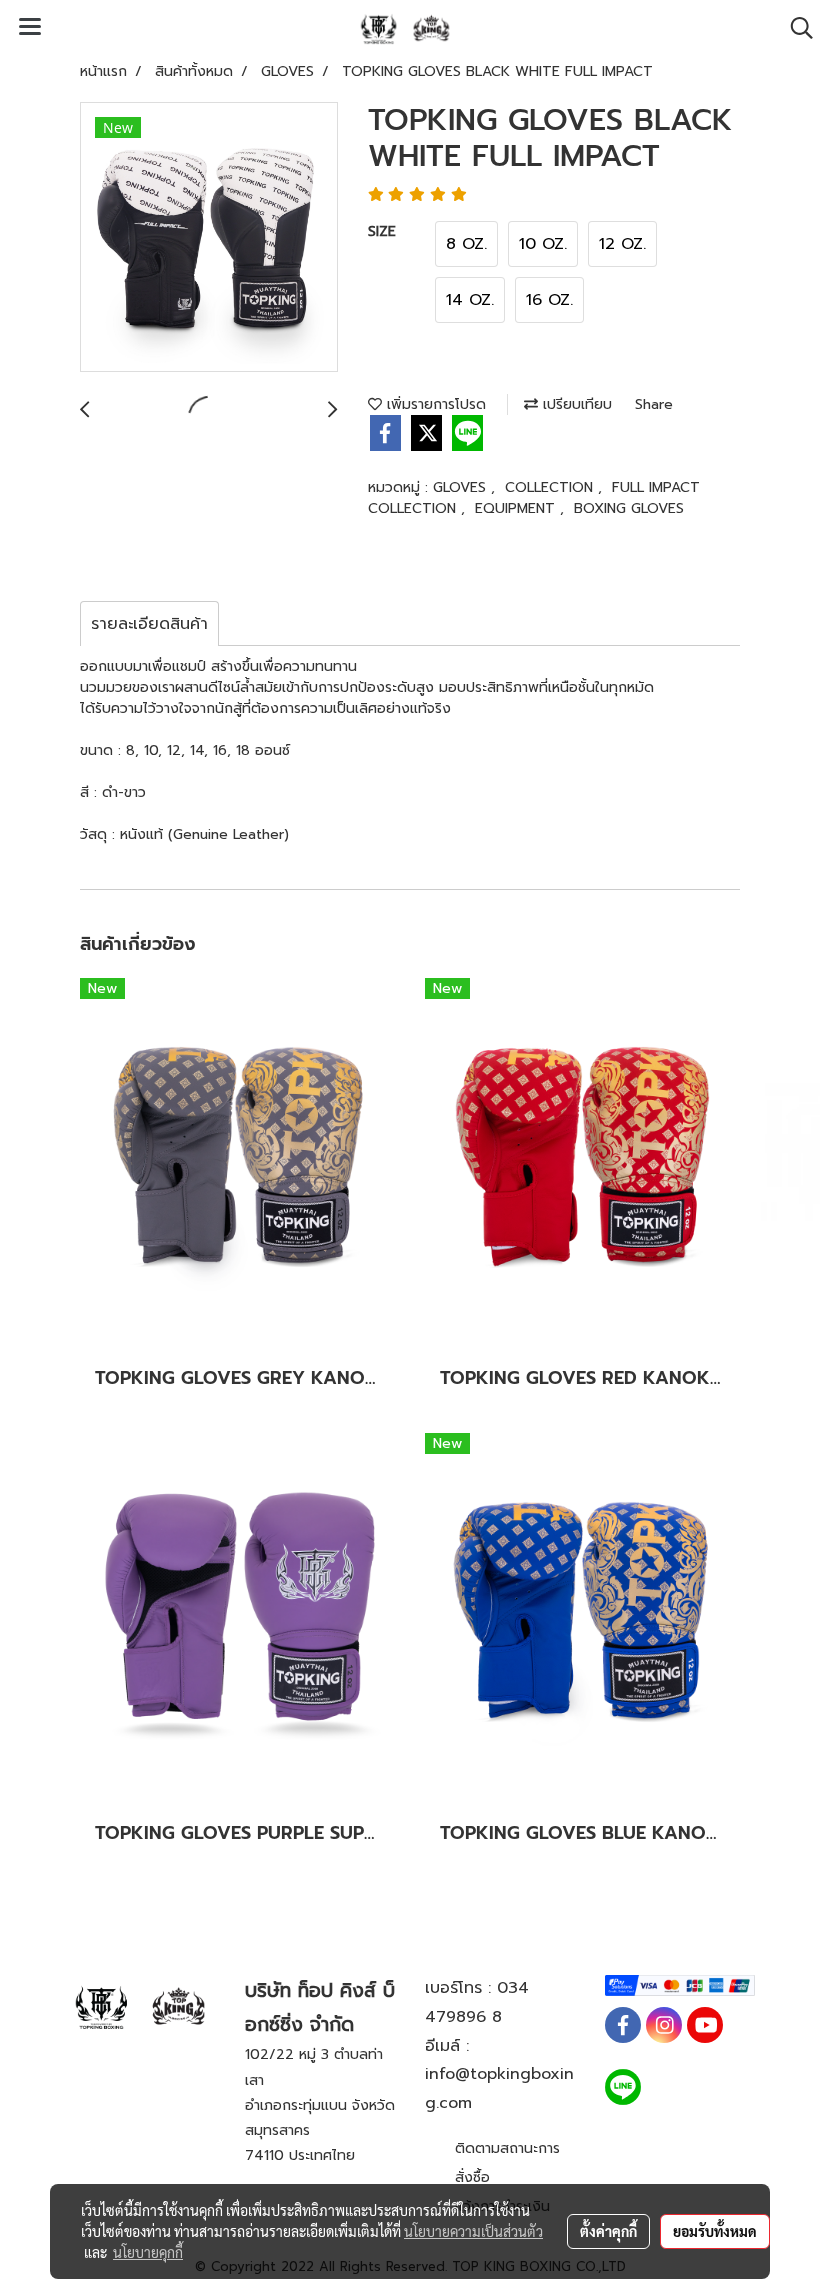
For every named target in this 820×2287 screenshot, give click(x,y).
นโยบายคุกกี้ (148, 2252)
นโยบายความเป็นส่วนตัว (473, 2231)
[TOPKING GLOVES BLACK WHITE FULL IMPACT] (209, 238)
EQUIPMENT (517, 508)
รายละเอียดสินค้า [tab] (149, 624)
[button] (795, 28)
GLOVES (462, 487)
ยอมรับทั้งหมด (715, 2231)
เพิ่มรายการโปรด (434, 404)
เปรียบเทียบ (575, 404)
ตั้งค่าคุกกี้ (608, 2231)
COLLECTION (551, 487)
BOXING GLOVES (629, 508)
